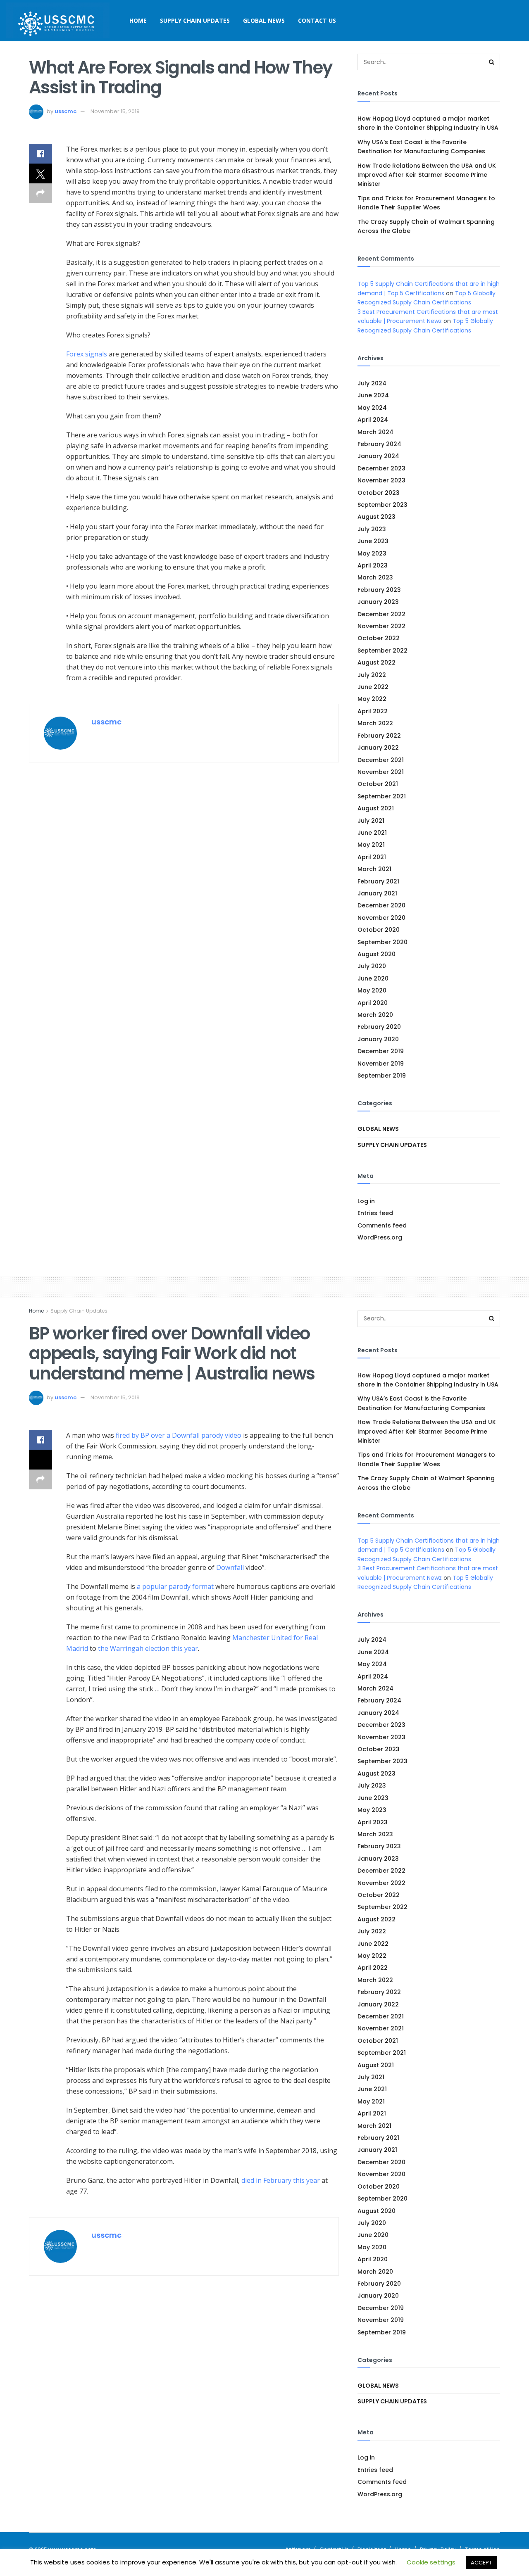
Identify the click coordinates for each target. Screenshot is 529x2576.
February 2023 (379, 590)
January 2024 (378, 456)
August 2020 (376, 954)
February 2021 (378, 881)
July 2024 (372, 383)
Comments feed (382, 1225)
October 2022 (379, 638)
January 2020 (378, 1039)
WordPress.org (380, 1237)
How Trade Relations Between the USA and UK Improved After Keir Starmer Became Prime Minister (427, 175)
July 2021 (371, 821)
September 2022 (382, 651)
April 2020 (373, 1003)
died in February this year (281, 2180)
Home (138, 20)
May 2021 (371, 845)
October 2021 (378, 784)
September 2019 (382, 1076)
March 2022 (375, 723)
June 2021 (372, 833)
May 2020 (372, 990)
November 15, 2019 (115, 111)
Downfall (230, 1567)
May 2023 (372, 553)
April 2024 (373, 420)
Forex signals (87, 354)
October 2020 (379, 930)
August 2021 (376, 808)
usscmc (66, 111)
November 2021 (381, 772)
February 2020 (379, 1027)
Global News (264, 20)
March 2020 (375, 1015)
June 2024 (373, 395)
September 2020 (382, 942)
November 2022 (381, 626)
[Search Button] (492, 62)
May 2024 (372, 408)
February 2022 (379, 736)
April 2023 (373, 565)
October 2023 (379, 493)
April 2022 (373, 711)
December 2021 (381, 760)
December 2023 (381, 468)
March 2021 (374, 869)
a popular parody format (176, 1586)
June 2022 (373, 687)
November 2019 (381, 1064)
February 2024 (379, 444)
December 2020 (381, 905)
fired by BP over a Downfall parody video (179, 1435)
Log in (366, 1201)
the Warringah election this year (148, 1648)
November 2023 (381, 480)
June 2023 (373, 541)
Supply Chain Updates (195, 20)
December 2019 (381, 1051)
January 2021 (377, 893)
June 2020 (373, 978)
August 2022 (376, 662)
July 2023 (372, 529)
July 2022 (372, 675)
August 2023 (376, 517)
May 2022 (372, 699)
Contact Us (317, 20)
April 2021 (372, 857)
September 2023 (382, 505)
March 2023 (375, 577)
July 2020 (372, 966)
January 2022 (378, 748)
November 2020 (381, 918)
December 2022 (381, 614)
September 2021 (382, 796)
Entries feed (375, 1213)
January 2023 (378, 602)
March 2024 (375, 432)
